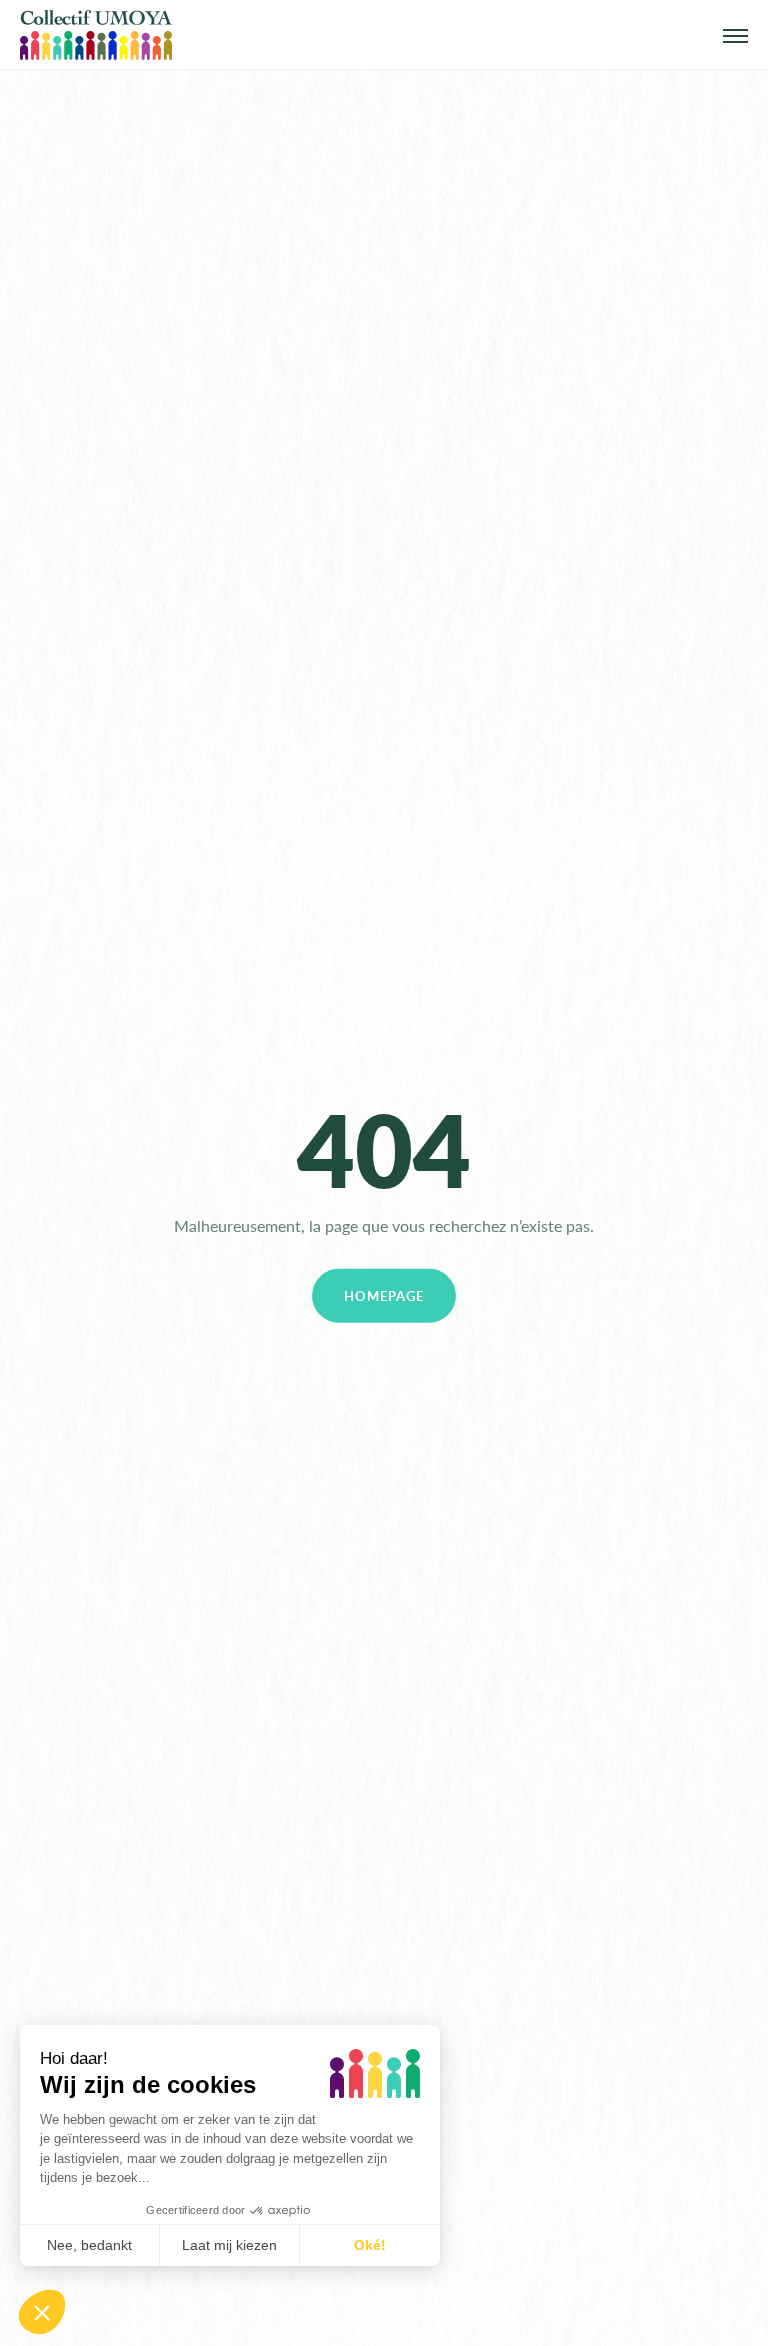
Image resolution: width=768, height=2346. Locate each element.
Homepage (384, 1295)
